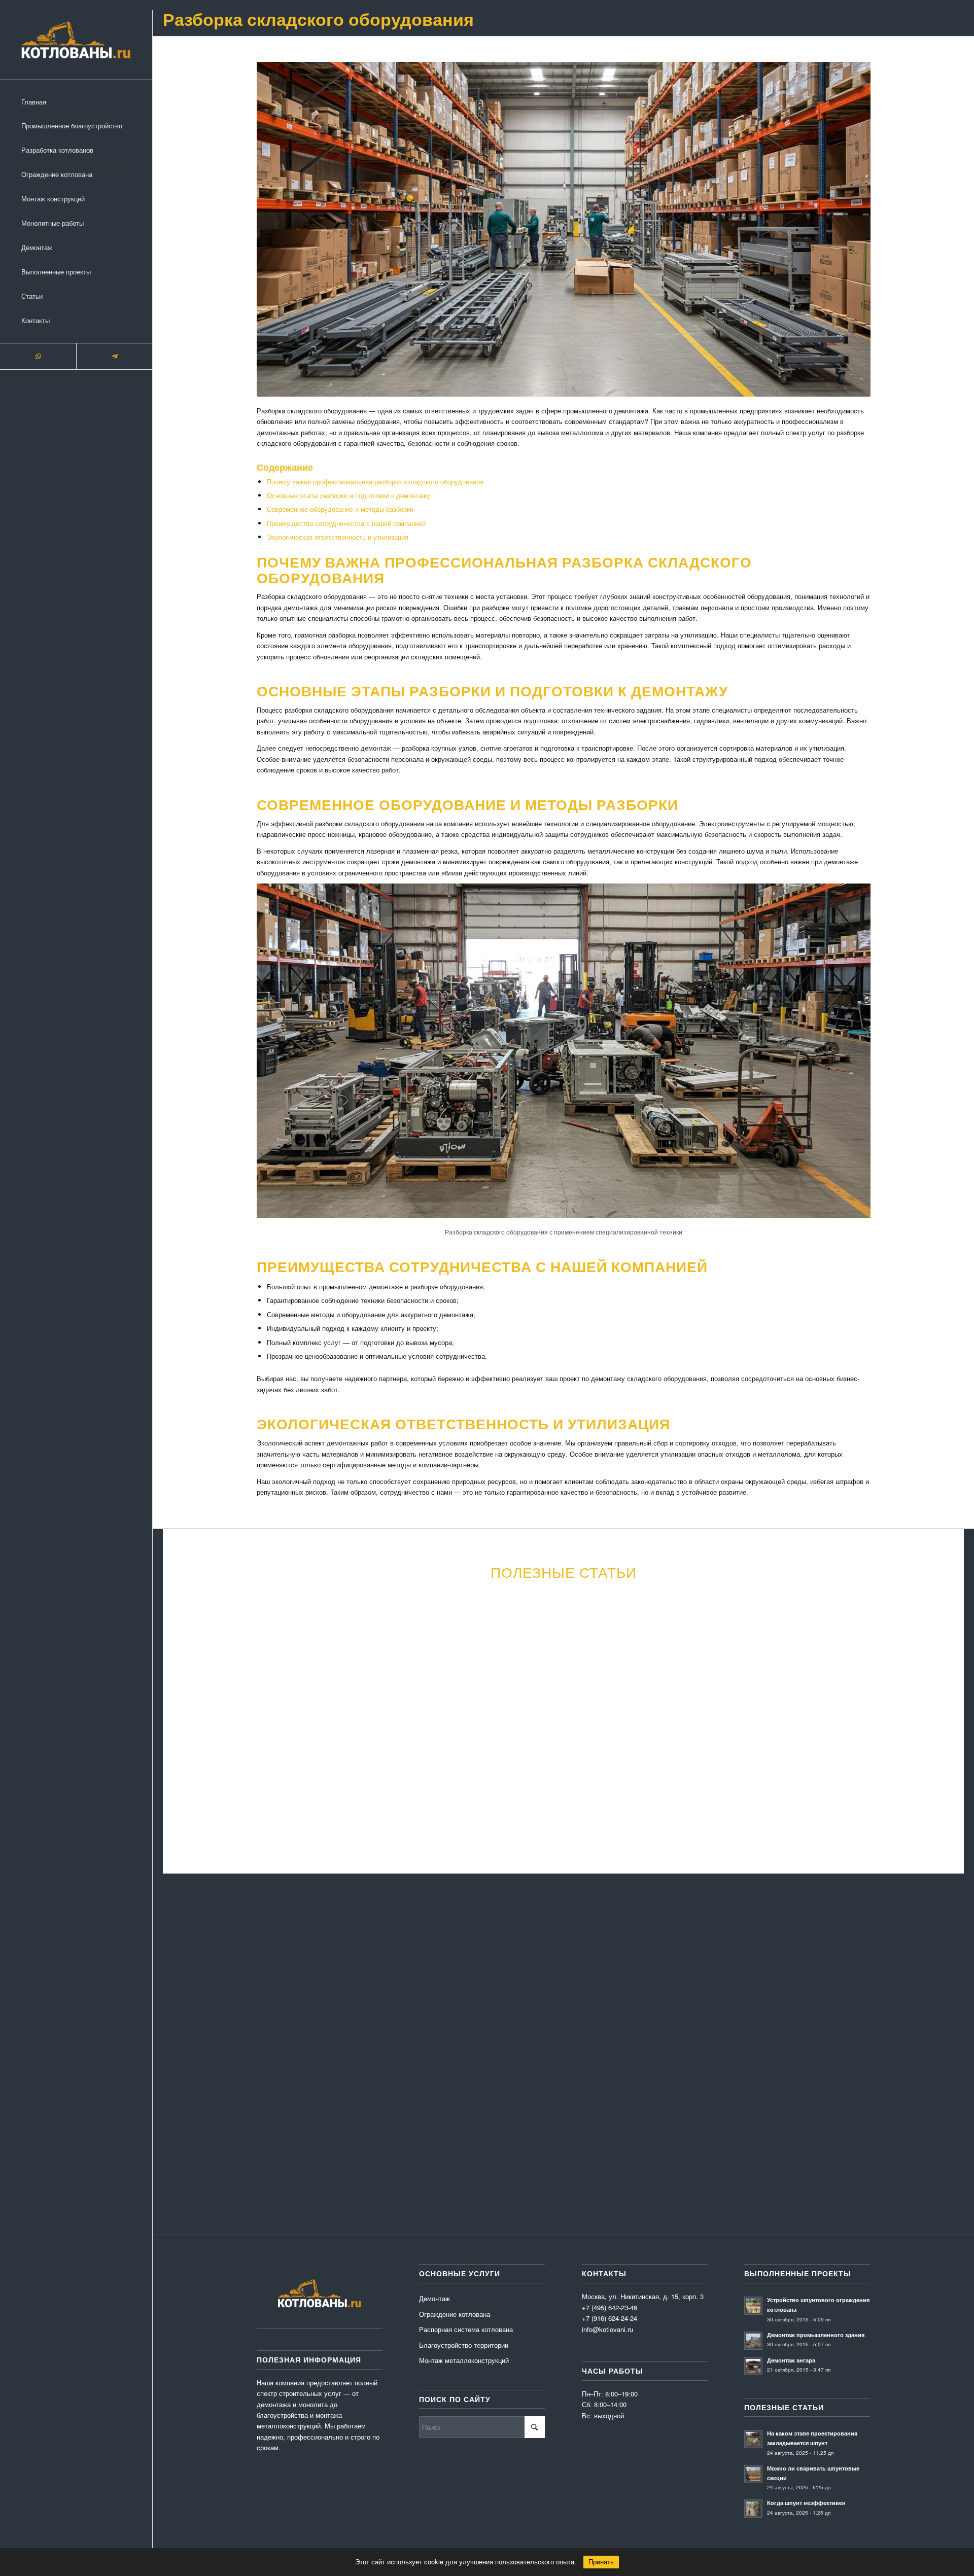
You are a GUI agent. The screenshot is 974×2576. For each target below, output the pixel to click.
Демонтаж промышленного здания (816, 2335)
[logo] (76, 40)
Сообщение (192, 2025)
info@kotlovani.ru (773, 2115)
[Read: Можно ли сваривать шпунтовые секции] (753, 2474)
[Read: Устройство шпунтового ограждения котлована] (753, 2306)
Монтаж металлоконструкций (464, 2360)
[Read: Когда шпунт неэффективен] (753, 2509)
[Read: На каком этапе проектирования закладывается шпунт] (753, 2439)
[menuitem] (76, 102)
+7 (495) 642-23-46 (768, 2126)
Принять (601, 2562)
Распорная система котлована (466, 2329)
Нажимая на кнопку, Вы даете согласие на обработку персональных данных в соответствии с (381, 2138)
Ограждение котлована (455, 2314)
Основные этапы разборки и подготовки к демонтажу (349, 495)
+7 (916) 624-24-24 (610, 2318)
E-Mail (353, 1975)
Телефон (528, 1975)
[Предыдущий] (188, 1687)
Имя (181, 1975)
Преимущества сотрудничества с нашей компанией (346, 523)
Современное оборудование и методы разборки (340, 509)
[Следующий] (938, 1687)
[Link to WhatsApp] (38, 356)
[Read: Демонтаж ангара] (753, 2366)
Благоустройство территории (464, 2345)
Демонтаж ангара (791, 2360)
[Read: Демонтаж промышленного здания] (753, 2341)
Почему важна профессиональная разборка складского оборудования (375, 482)
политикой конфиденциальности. (523, 2138)
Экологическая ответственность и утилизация (338, 537)
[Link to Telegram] (114, 356)
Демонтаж (434, 2298)
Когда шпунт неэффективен (806, 2503)
